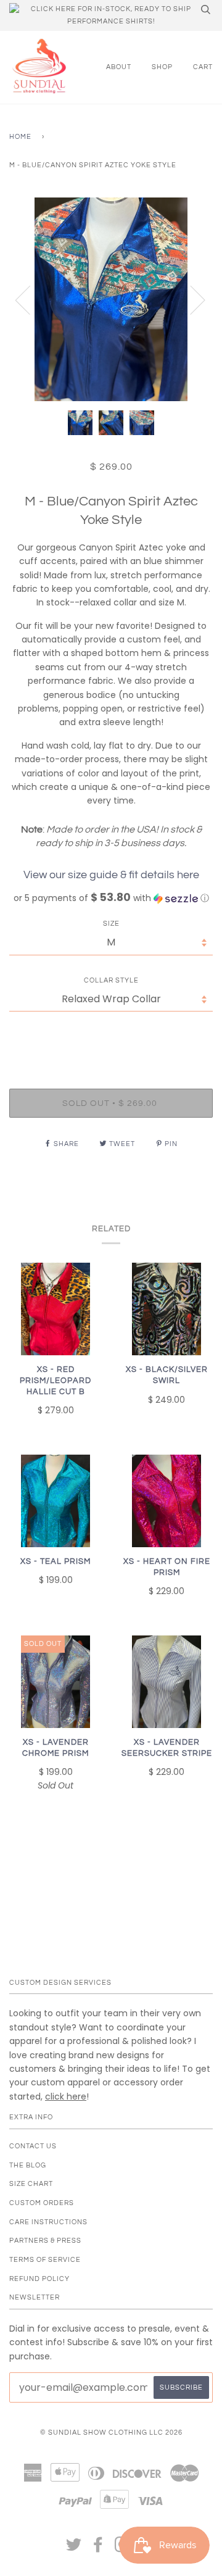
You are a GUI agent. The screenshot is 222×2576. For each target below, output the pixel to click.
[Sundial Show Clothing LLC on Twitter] (74, 2549)
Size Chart (31, 2184)
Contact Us (33, 2146)
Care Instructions (48, 2222)
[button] (111, 898)
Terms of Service (45, 2260)
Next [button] (190, 299)
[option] (111, 299)
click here (66, 2096)
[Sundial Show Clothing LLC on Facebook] (98, 2549)
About (119, 67)
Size (111, 924)
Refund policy (39, 2279)
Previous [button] (30, 299)
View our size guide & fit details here (111, 875)
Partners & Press (45, 2241)
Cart (203, 67)
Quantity (111, 1037)
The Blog (28, 2165)
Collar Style (111, 980)
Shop (162, 67)
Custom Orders (42, 2203)
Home (20, 137)
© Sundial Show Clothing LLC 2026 (111, 2433)
